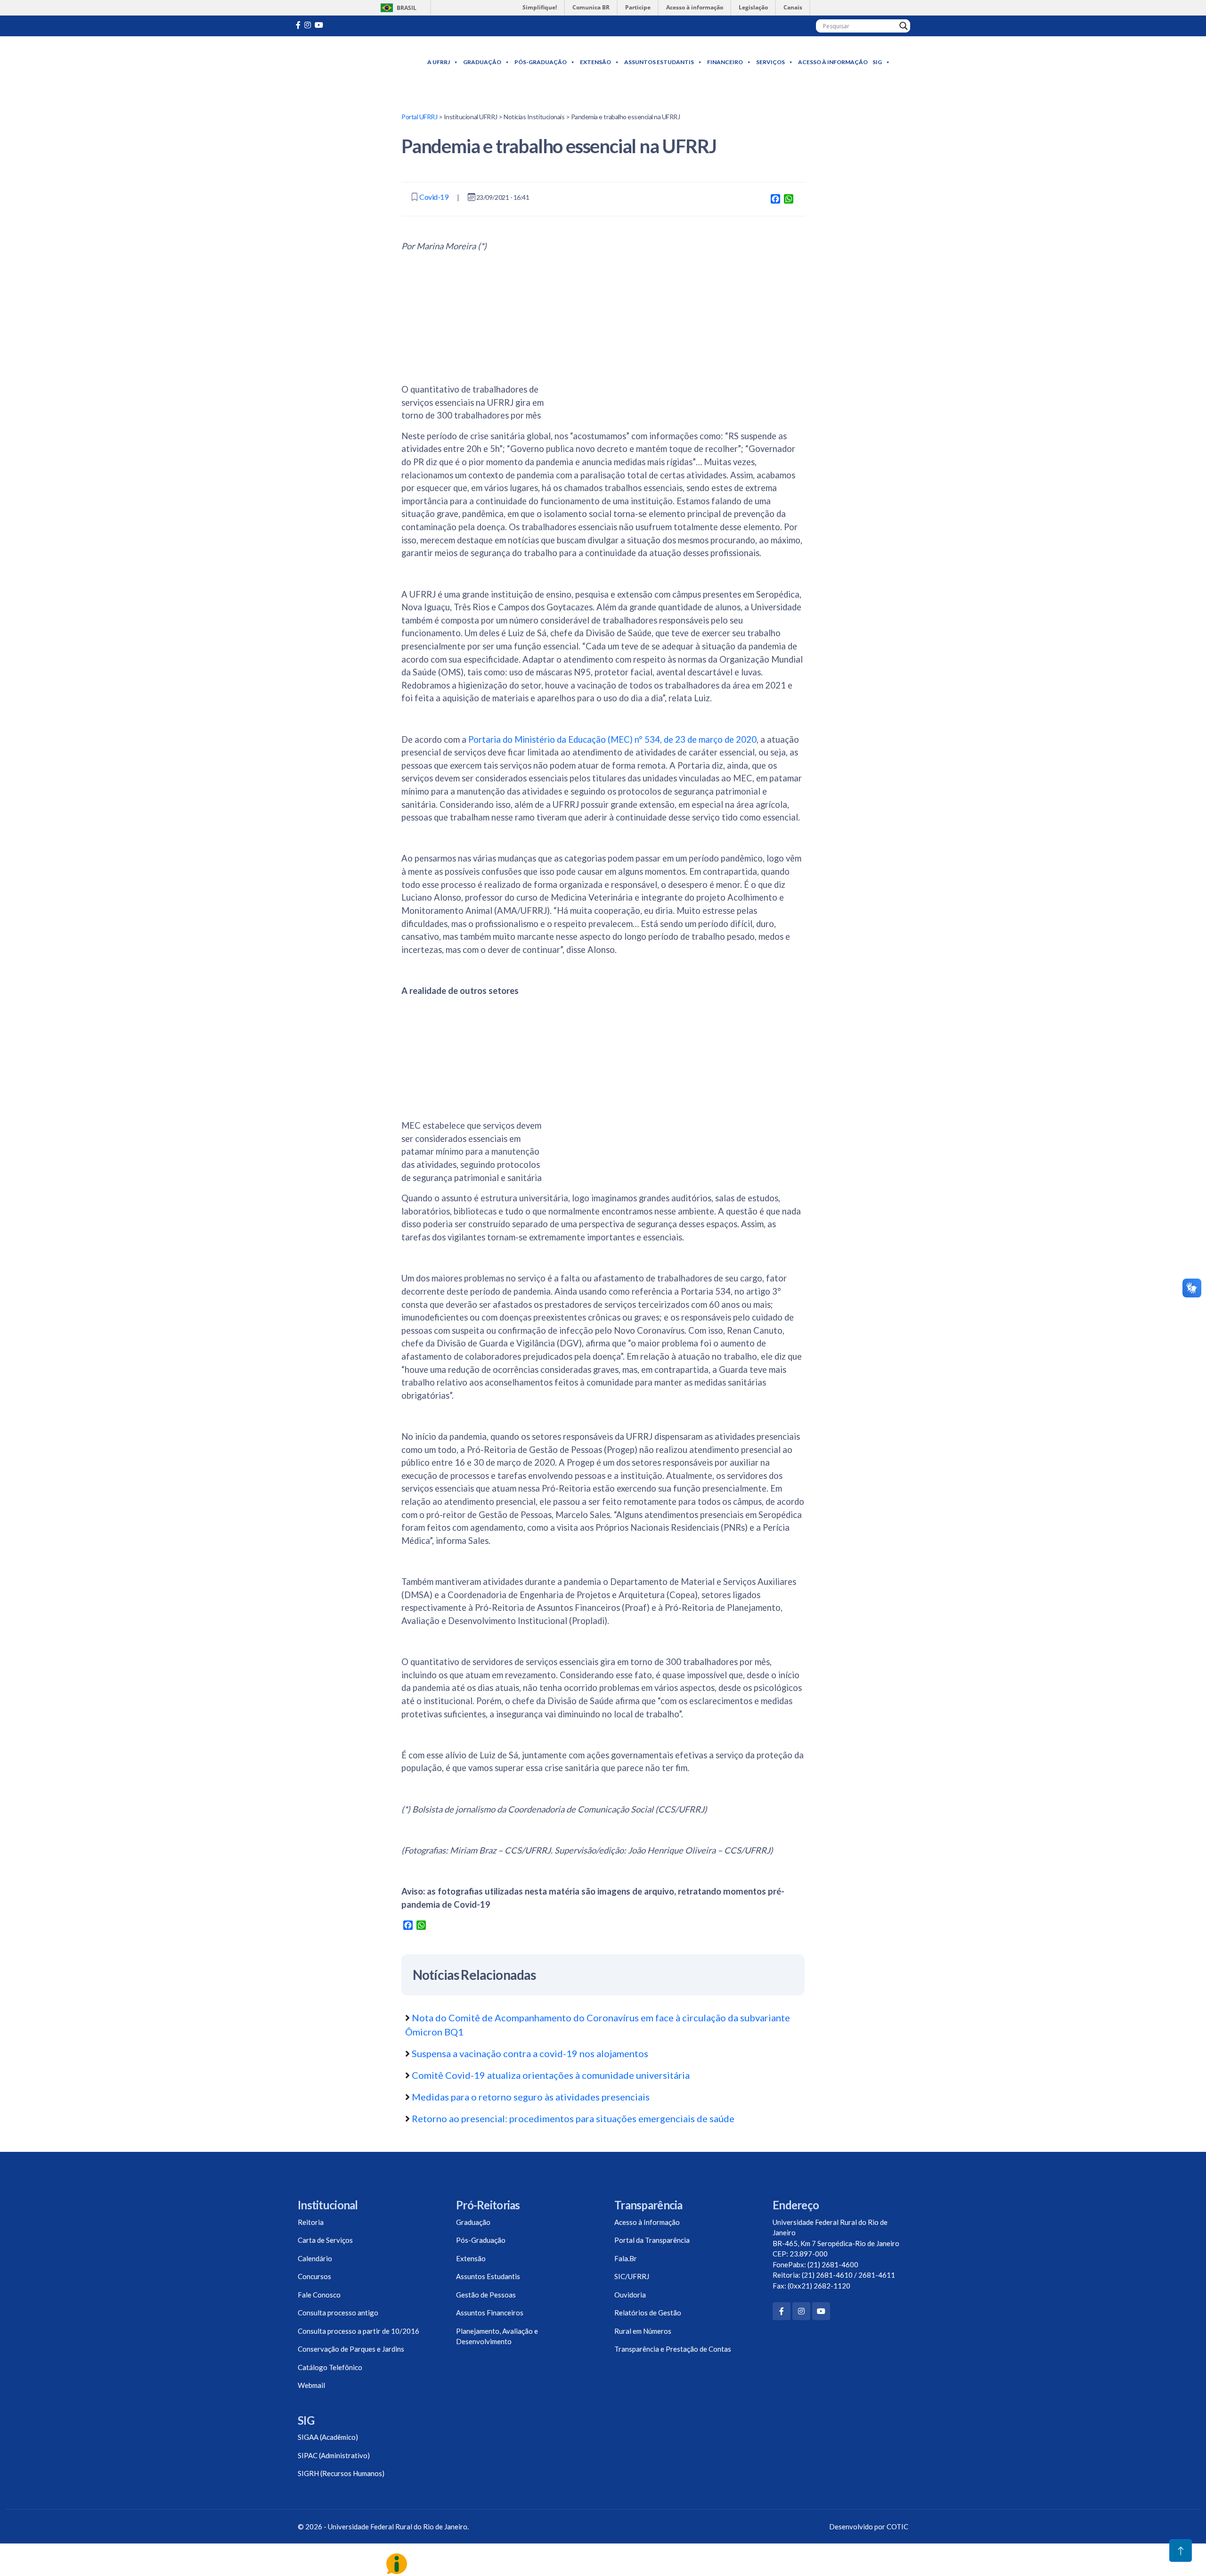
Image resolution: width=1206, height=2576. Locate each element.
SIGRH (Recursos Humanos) (341, 2473)
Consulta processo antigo (338, 2313)
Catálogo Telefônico (330, 2367)
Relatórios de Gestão (648, 2313)
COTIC (897, 2527)
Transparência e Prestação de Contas (673, 2349)
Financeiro (725, 62)
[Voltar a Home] (350, 62)
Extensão (595, 62)
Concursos (314, 2276)
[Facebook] (782, 2311)
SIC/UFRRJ (632, 2276)
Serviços (770, 62)
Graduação (482, 62)
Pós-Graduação (541, 62)
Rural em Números (643, 2331)
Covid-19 (434, 197)
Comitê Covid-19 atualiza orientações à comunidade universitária (551, 2075)
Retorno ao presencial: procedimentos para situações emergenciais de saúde (573, 2118)
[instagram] (308, 25)
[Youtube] (319, 25)
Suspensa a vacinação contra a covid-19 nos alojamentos (530, 2053)
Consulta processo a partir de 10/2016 (359, 2331)
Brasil (397, 8)
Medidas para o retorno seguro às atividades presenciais (531, 2097)
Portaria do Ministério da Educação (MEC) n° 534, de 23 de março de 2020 (612, 739)
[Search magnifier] (904, 26)
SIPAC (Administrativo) (334, 2455)
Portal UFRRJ (419, 117)
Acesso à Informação (833, 62)
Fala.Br (626, 2258)
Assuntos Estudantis (659, 62)
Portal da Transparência (652, 2240)
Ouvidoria (630, 2295)
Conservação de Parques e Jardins (351, 2349)
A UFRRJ (439, 62)
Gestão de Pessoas (486, 2295)
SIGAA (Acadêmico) (328, 2437)
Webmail (311, 2385)
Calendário (315, 2258)
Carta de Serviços (325, 2240)
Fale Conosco (319, 2295)
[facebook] (298, 25)
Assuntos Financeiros (490, 2313)
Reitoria (311, 2222)
